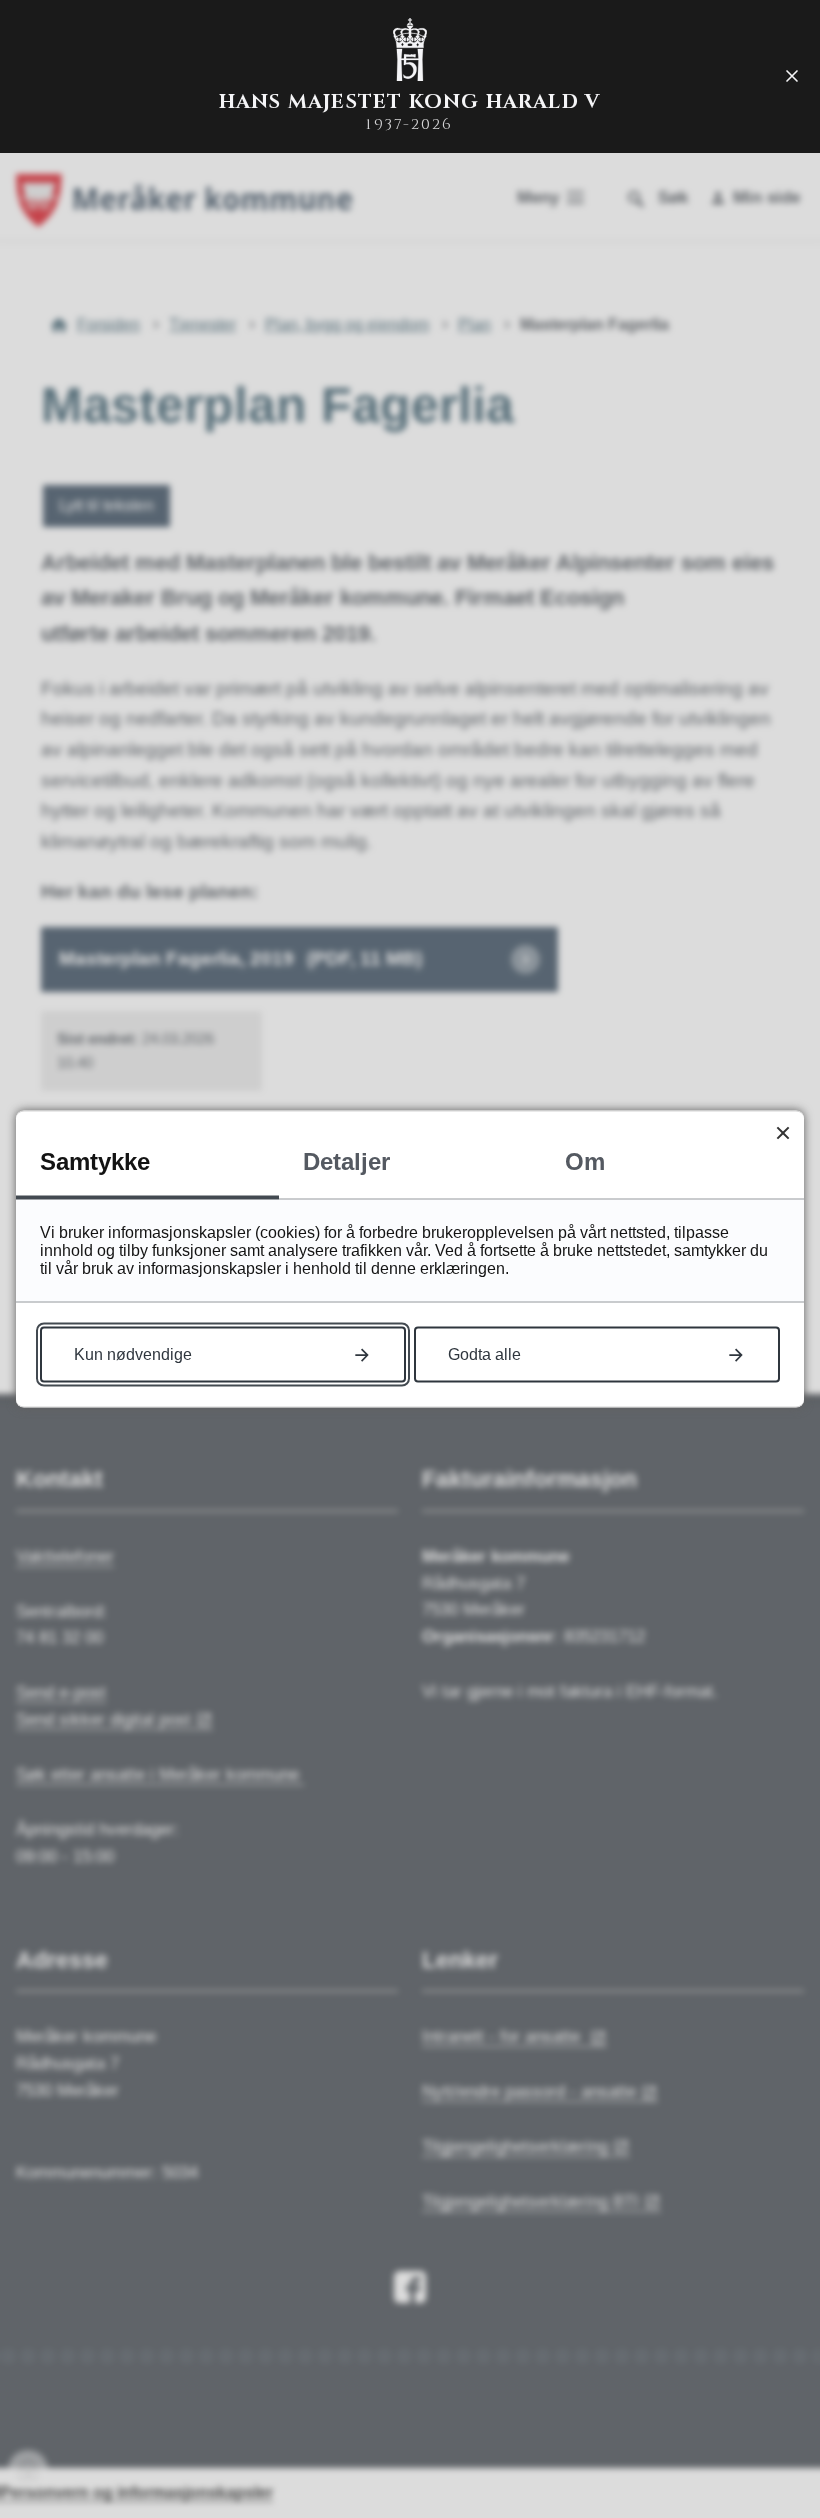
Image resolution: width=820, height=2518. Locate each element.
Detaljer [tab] (346, 1161)
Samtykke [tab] (95, 1161)
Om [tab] (585, 1161)
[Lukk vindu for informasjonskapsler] (782, 1132)
